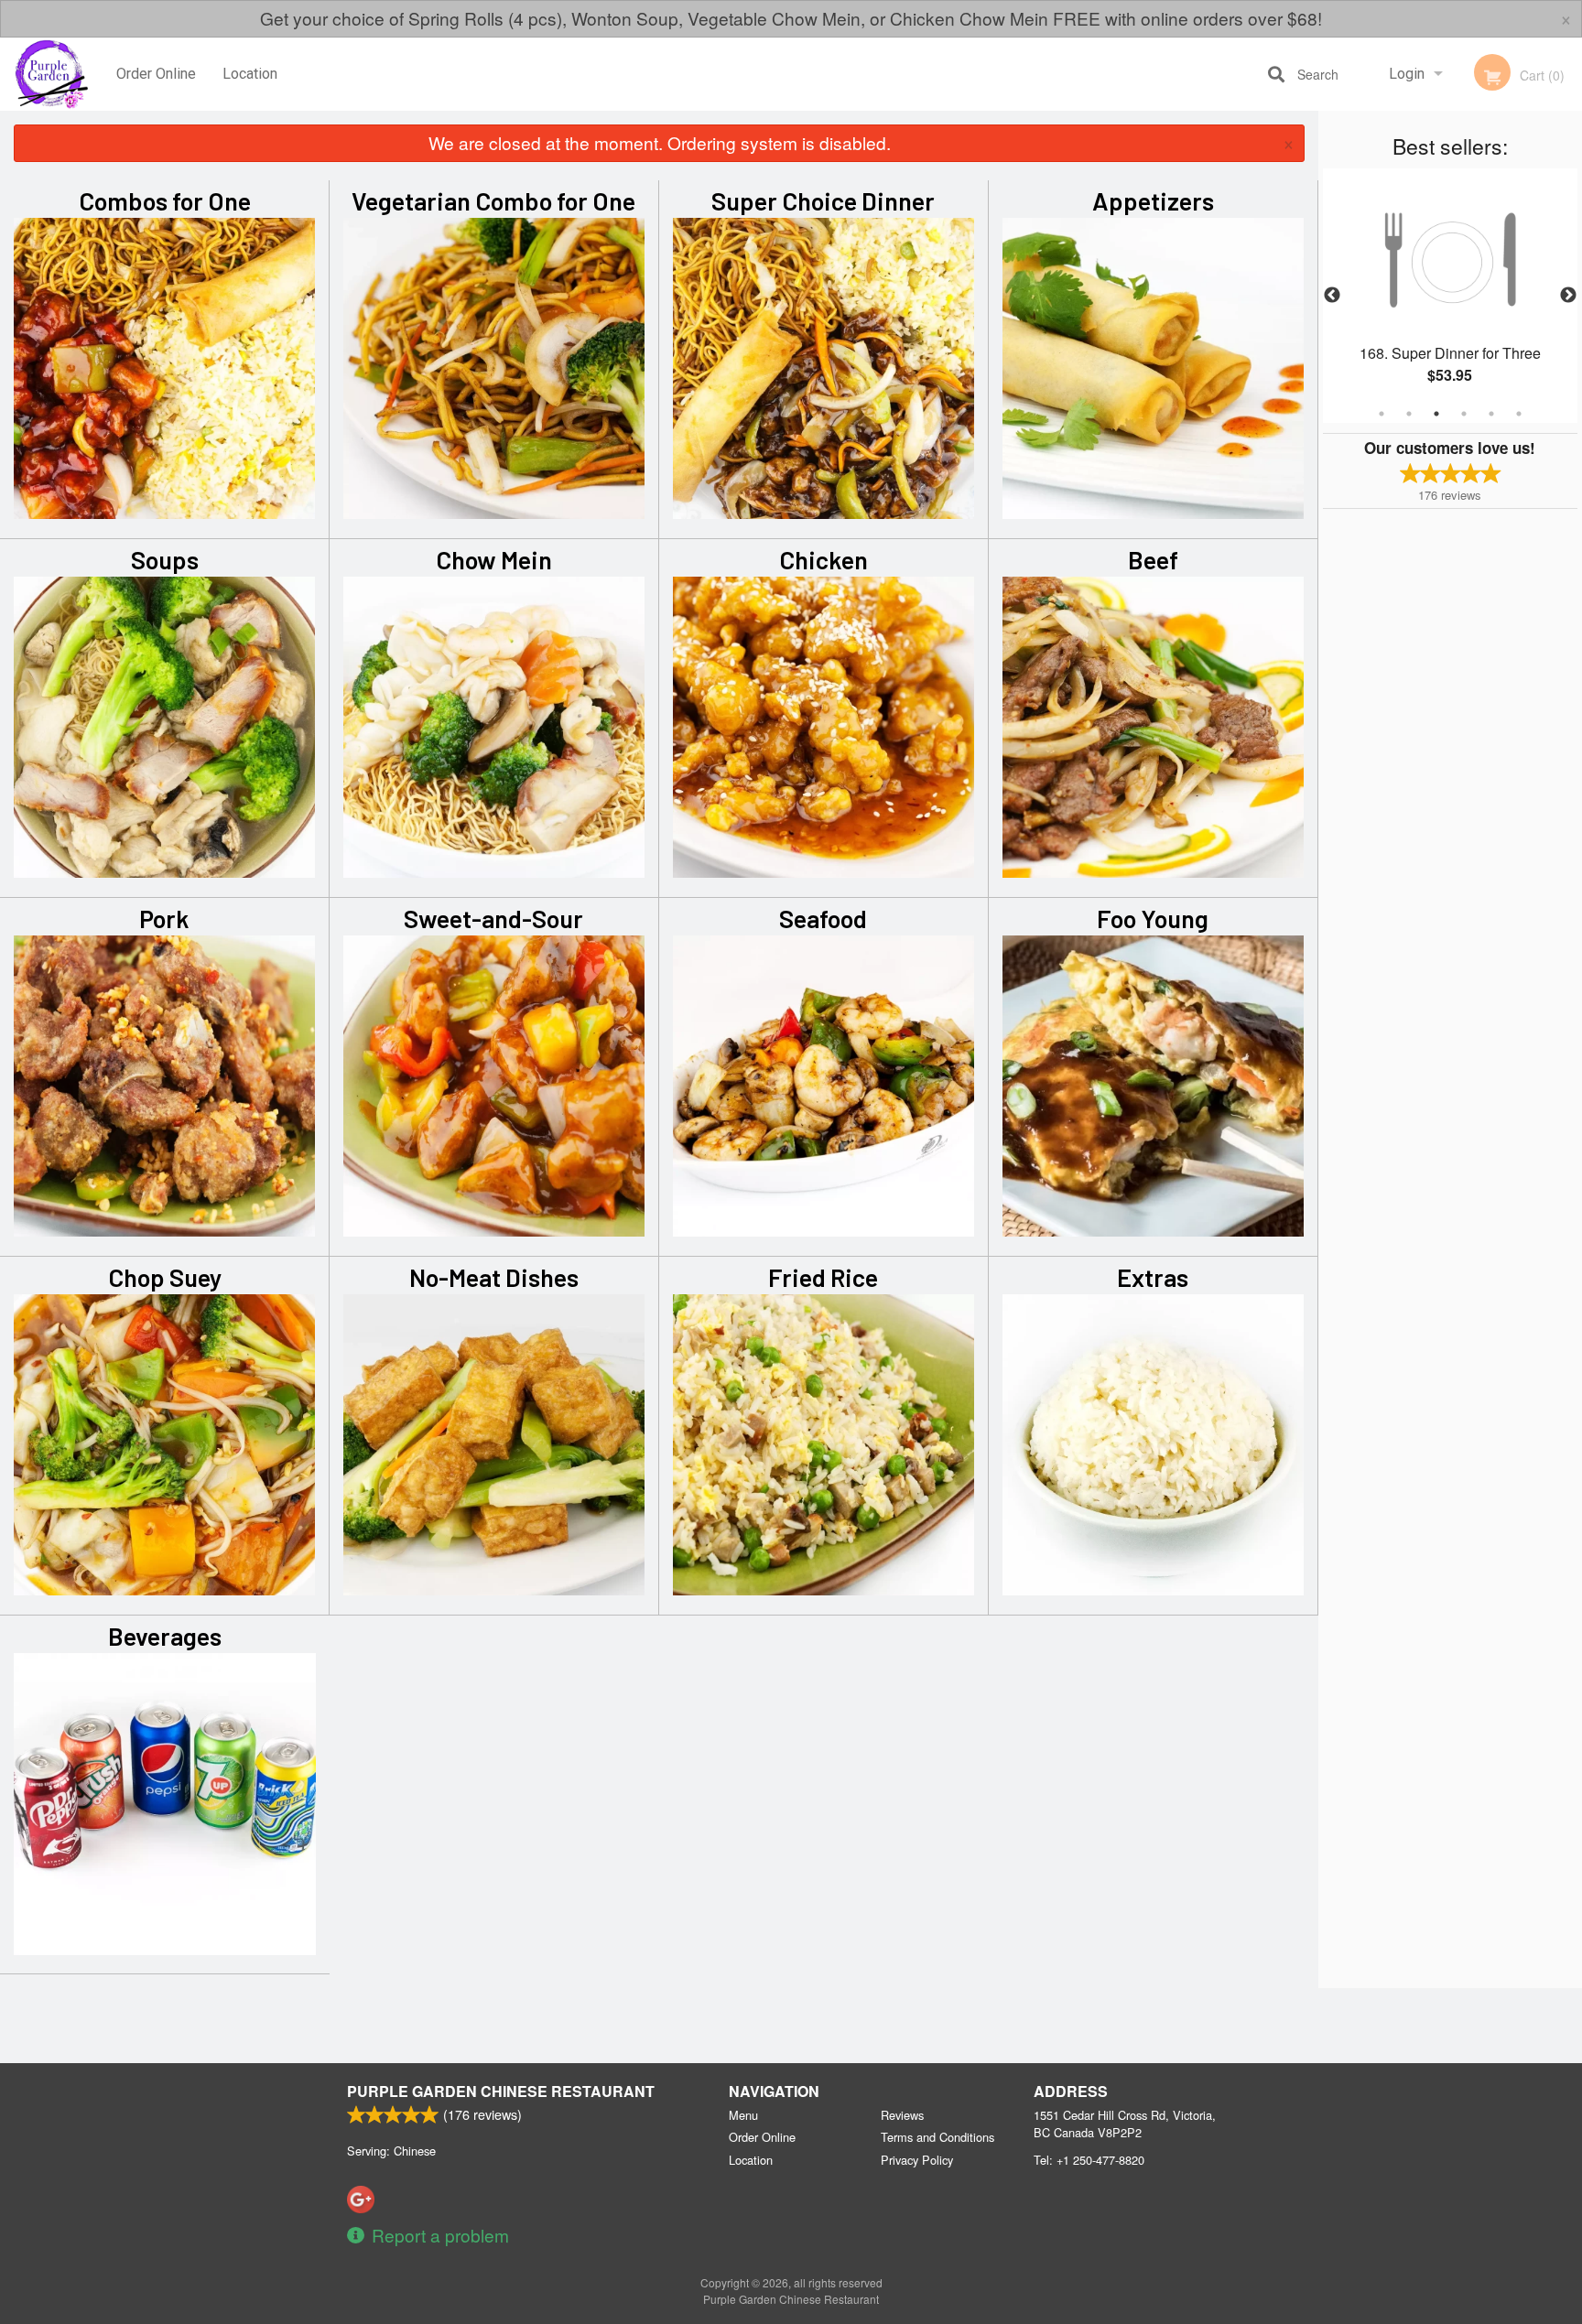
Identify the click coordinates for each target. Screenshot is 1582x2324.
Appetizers (1153, 200)
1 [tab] (1382, 414)
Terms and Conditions (937, 2137)
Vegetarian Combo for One (493, 200)
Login (1407, 74)
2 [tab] (1409, 414)
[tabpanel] (1450, 296)
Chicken (824, 559)
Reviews (902, 2115)
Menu (743, 2115)
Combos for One (165, 200)
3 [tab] (1436, 414)
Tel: (1089, 2160)
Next (1568, 296)
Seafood (823, 918)
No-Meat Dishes (494, 1277)
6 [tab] (1519, 414)
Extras (1153, 1277)
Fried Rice (823, 1277)
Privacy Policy (917, 2160)
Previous (1332, 296)
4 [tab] (1464, 414)
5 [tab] (1491, 414)
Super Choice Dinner (823, 200)
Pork (164, 918)
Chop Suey (165, 1277)
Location (250, 74)
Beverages (165, 1636)
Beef (1153, 559)
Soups (165, 559)
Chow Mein (494, 559)
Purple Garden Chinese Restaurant (501, 2091)
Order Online (156, 74)
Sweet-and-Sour (493, 918)
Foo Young (1153, 918)
